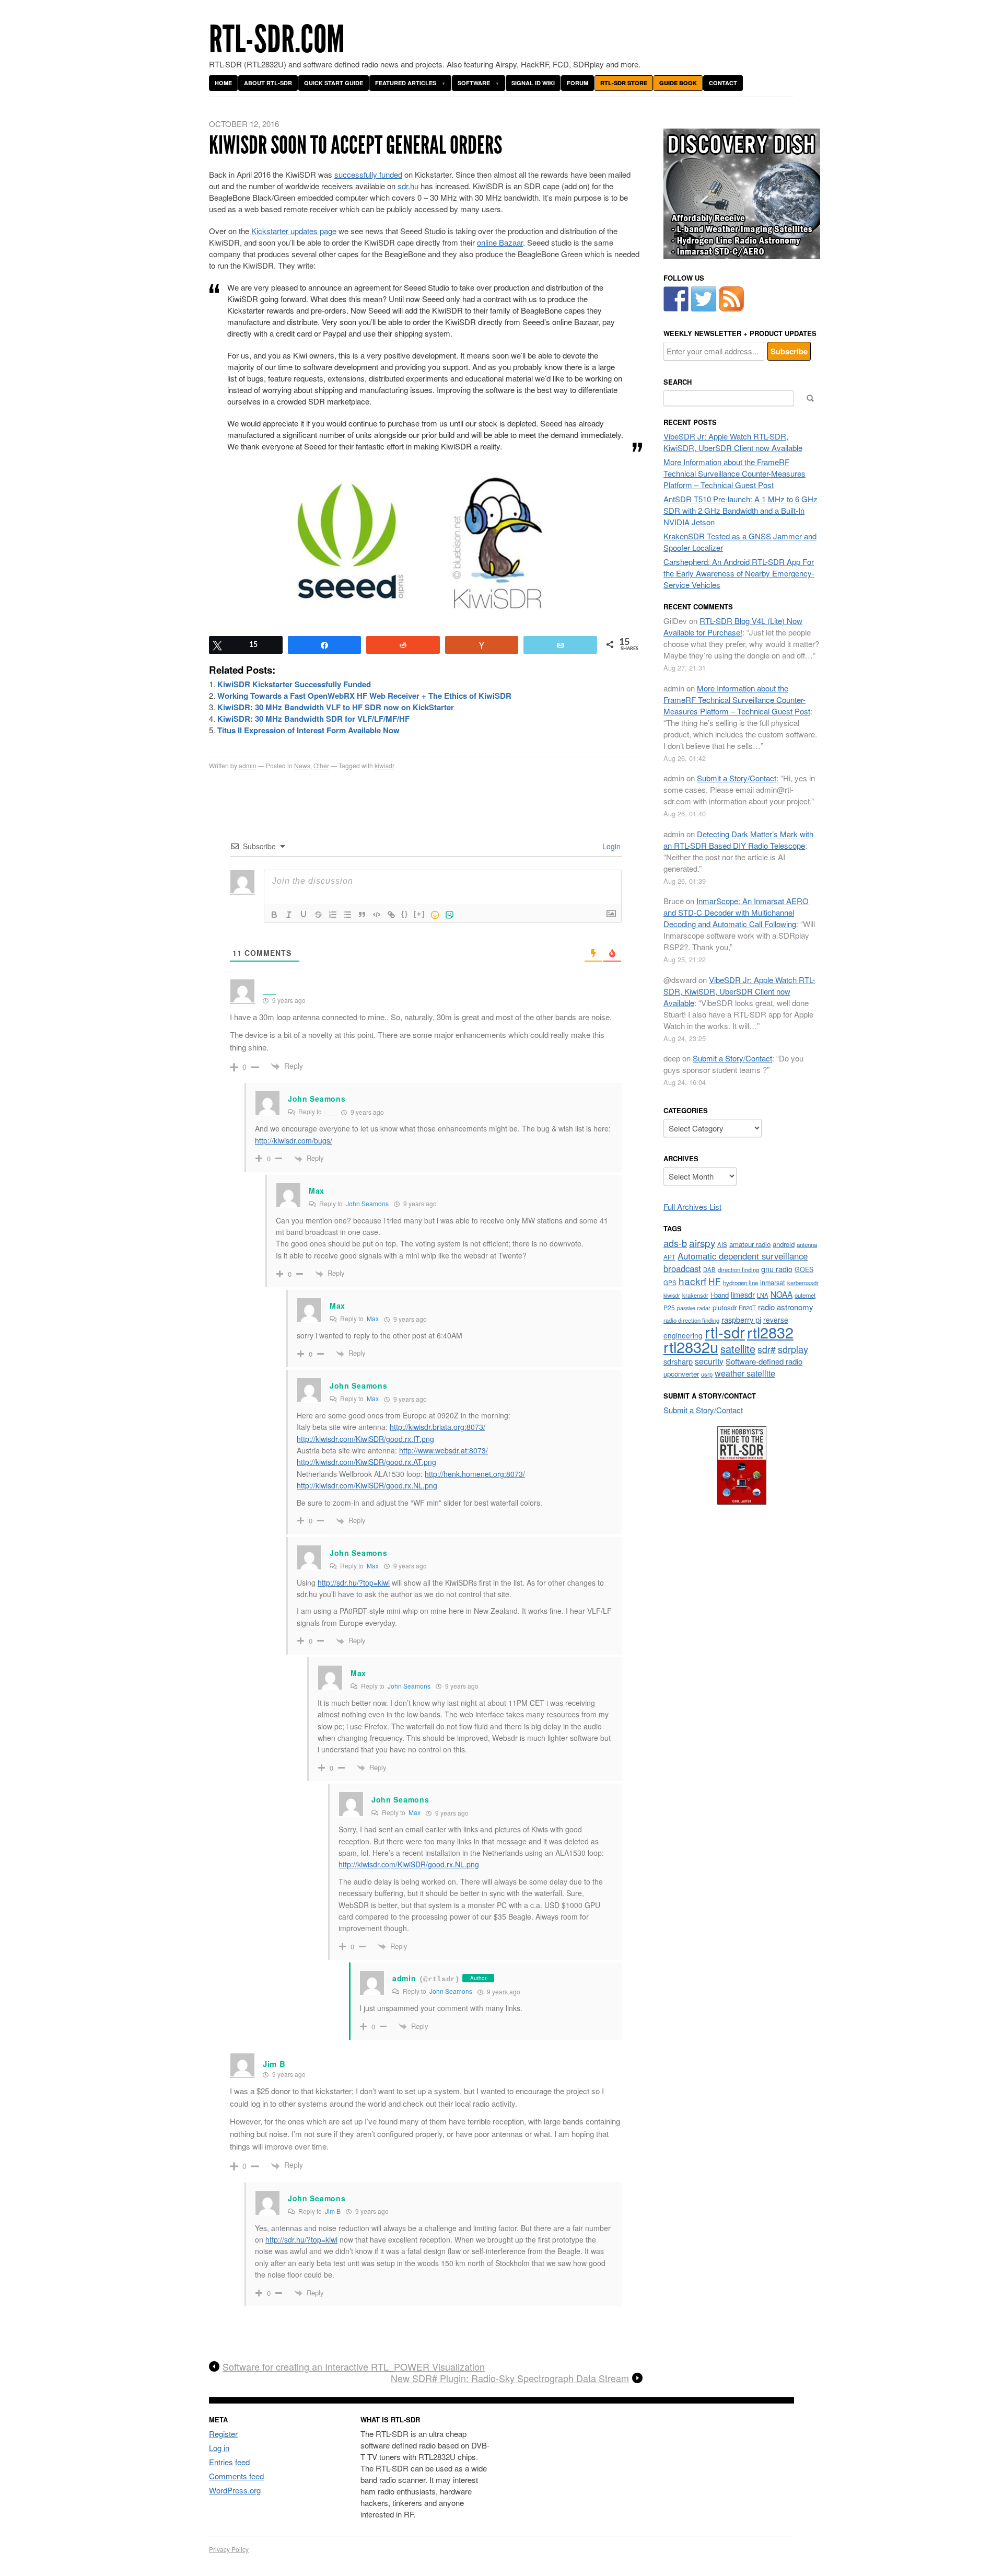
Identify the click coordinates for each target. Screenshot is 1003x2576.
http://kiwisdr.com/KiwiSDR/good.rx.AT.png (366, 1462)
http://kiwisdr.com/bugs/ (294, 1140)
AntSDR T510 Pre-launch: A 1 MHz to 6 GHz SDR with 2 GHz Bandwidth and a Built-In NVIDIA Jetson (740, 510)
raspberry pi (741, 1319)
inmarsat (773, 1283)
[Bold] (274, 915)
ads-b (675, 1243)
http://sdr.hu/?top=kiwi (354, 1582)
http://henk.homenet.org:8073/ (475, 1474)
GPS (670, 1283)
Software (474, 83)
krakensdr (695, 1295)
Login (610, 846)
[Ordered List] (333, 915)
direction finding (738, 1269)
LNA (763, 1295)
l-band (720, 1295)
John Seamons (317, 1099)
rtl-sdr (725, 1332)
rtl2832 (770, 1332)
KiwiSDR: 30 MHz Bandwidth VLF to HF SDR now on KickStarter (336, 707)
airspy (702, 1243)
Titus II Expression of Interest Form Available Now (308, 730)
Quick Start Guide (334, 83)
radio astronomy (786, 1307)
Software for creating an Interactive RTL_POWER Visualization (354, 2367)
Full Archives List (692, 1206)
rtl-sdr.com (277, 39)
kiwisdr (384, 765)
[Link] (391, 915)
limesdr (743, 1294)
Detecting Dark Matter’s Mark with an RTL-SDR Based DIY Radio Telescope (738, 840)
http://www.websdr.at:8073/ (444, 1450)
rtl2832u (691, 1347)
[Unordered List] (347, 915)
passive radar (694, 1308)
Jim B (333, 2211)
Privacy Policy (229, 2549)
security (709, 1361)
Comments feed (236, 2476)
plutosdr (725, 1307)
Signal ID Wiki (533, 83)
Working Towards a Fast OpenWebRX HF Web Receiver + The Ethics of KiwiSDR (364, 696)
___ (330, 1111)
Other (321, 765)
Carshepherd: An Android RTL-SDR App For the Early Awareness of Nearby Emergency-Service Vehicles (739, 573)
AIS (722, 1244)
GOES (804, 1269)
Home (223, 83)
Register (223, 2434)
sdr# (767, 1349)
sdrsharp (678, 1361)
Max (373, 1318)
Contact (723, 83)
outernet (805, 1295)
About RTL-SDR (268, 83)
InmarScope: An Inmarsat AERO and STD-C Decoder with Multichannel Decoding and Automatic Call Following (736, 912)
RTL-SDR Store (624, 83)
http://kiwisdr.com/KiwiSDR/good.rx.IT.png (365, 1439)
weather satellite (745, 1373)
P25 (669, 1307)
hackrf (692, 1281)
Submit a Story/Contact (737, 778)
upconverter (681, 1374)
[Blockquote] (362, 915)
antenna (807, 1244)
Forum (578, 83)
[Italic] (289, 915)
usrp (707, 1374)
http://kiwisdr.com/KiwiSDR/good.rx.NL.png (367, 1485)
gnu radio (777, 1269)
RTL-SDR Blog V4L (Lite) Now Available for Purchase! (733, 626)
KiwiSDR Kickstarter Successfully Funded (294, 684)
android (784, 1244)
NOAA (782, 1294)
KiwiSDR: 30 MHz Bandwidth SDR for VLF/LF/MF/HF (313, 719)
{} (405, 914)
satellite (738, 1349)
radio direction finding (691, 1320)
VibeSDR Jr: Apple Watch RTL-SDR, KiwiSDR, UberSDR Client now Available (733, 442)
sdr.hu (408, 186)
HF (715, 1281)
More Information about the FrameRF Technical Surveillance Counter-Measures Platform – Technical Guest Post (734, 473)
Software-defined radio (764, 1361)
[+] (419, 914)
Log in (219, 2448)
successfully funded (368, 174)
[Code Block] (377, 915)
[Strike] (318, 915)
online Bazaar (500, 242)
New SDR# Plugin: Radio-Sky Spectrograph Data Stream (510, 2378)
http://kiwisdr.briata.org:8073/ (438, 1427)
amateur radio (750, 1244)
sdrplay (793, 1349)
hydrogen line (740, 1283)
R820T (747, 1308)
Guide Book (678, 83)
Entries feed (229, 2462)
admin (248, 765)
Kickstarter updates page (294, 231)
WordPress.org (235, 2490)
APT (669, 1257)
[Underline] (304, 915)
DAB (709, 1269)
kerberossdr (803, 1283)
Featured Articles (406, 83)
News (302, 765)
